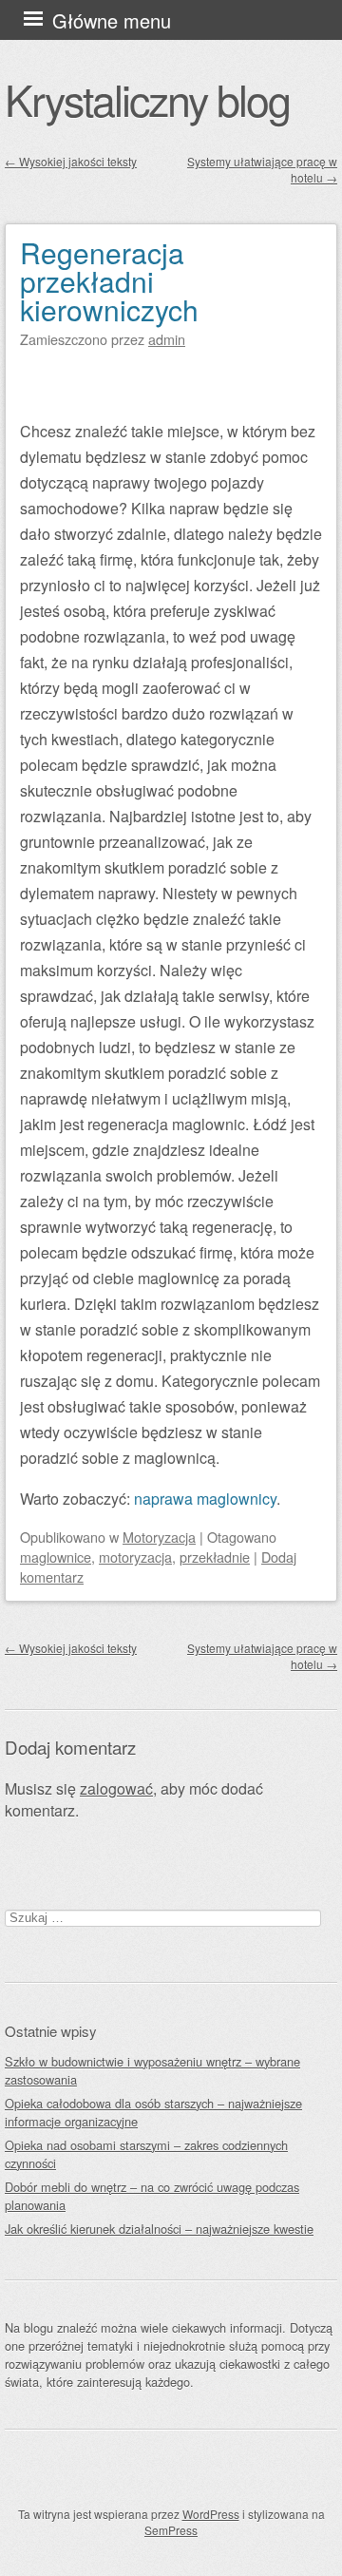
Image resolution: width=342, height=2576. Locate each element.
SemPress (171, 2530)
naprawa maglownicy (205, 1499)
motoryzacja (135, 1557)
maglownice (56, 1557)
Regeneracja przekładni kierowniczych (109, 281)
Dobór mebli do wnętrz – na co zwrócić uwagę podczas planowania (152, 2196)
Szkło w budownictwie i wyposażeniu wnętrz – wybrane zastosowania (152, 2070)
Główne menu (112, 20)
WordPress (211, 2514)
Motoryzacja (159, 1537)
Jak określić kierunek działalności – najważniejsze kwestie (159, 2229)
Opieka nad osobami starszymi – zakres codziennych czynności (146, 2154)
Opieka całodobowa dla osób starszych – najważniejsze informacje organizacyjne (153, 2112)
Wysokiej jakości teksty (71, 161)
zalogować (116, 1788)
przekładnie (215, 1557)
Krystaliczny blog (147, 99)
